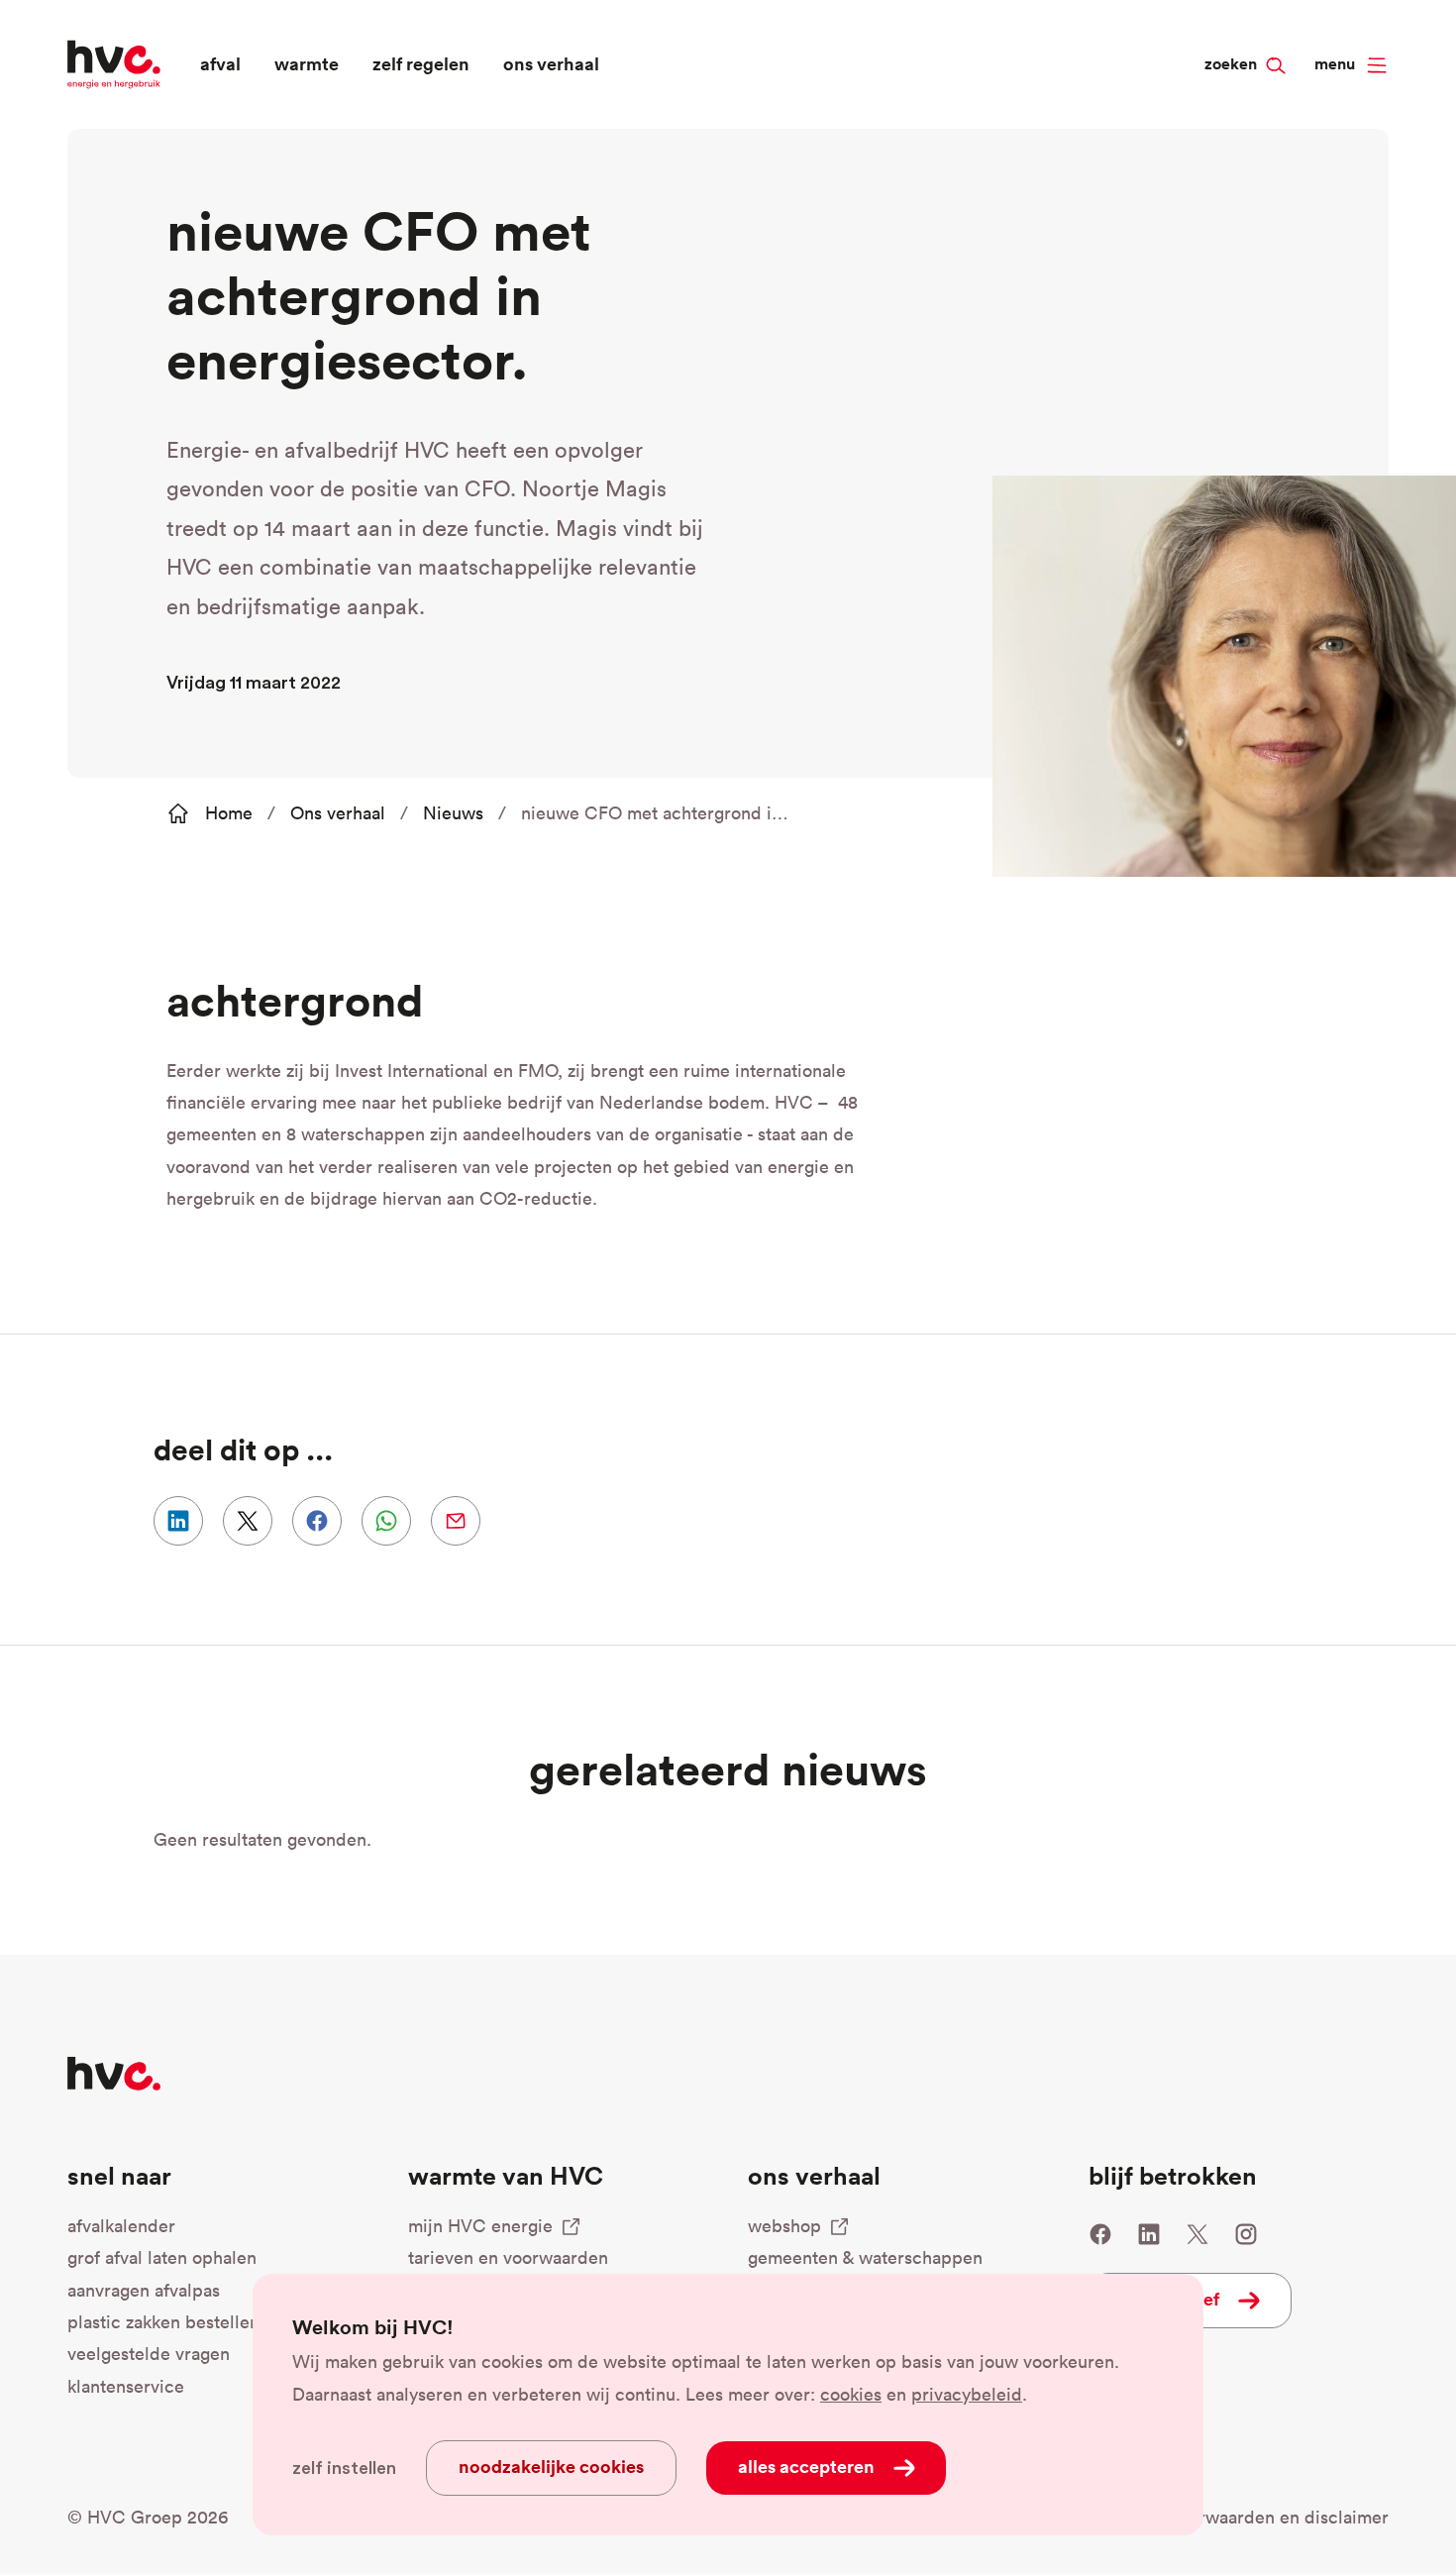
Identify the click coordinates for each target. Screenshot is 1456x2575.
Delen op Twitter (248, 1521)
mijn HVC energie (480, 2226)
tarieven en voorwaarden (508, 2257)
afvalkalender (121, 2226)
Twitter (1197, 2234)
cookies (851, 2394)
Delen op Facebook (317, 1521)
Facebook (1100, 2234)
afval (220, 63)
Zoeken (1266, 30)
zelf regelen (421, 63)
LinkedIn (1149, 2234)
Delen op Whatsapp (386, 1521)
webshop (784, 2226)
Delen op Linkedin (178, 1521)
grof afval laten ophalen (162, 2257)
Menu (1335, 64)
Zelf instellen (344, 2468)
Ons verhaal (338, 813)
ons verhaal (551, 63)
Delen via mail (456, 1521)
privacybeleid (967, 2394)
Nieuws (453, 813)
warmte (307, 63)
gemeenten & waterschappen (865, 2257)
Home (229, 813)
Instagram (1246, 2234)
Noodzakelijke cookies (551, 2466)
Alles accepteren (806, 2466)
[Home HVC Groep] (114, 62)
